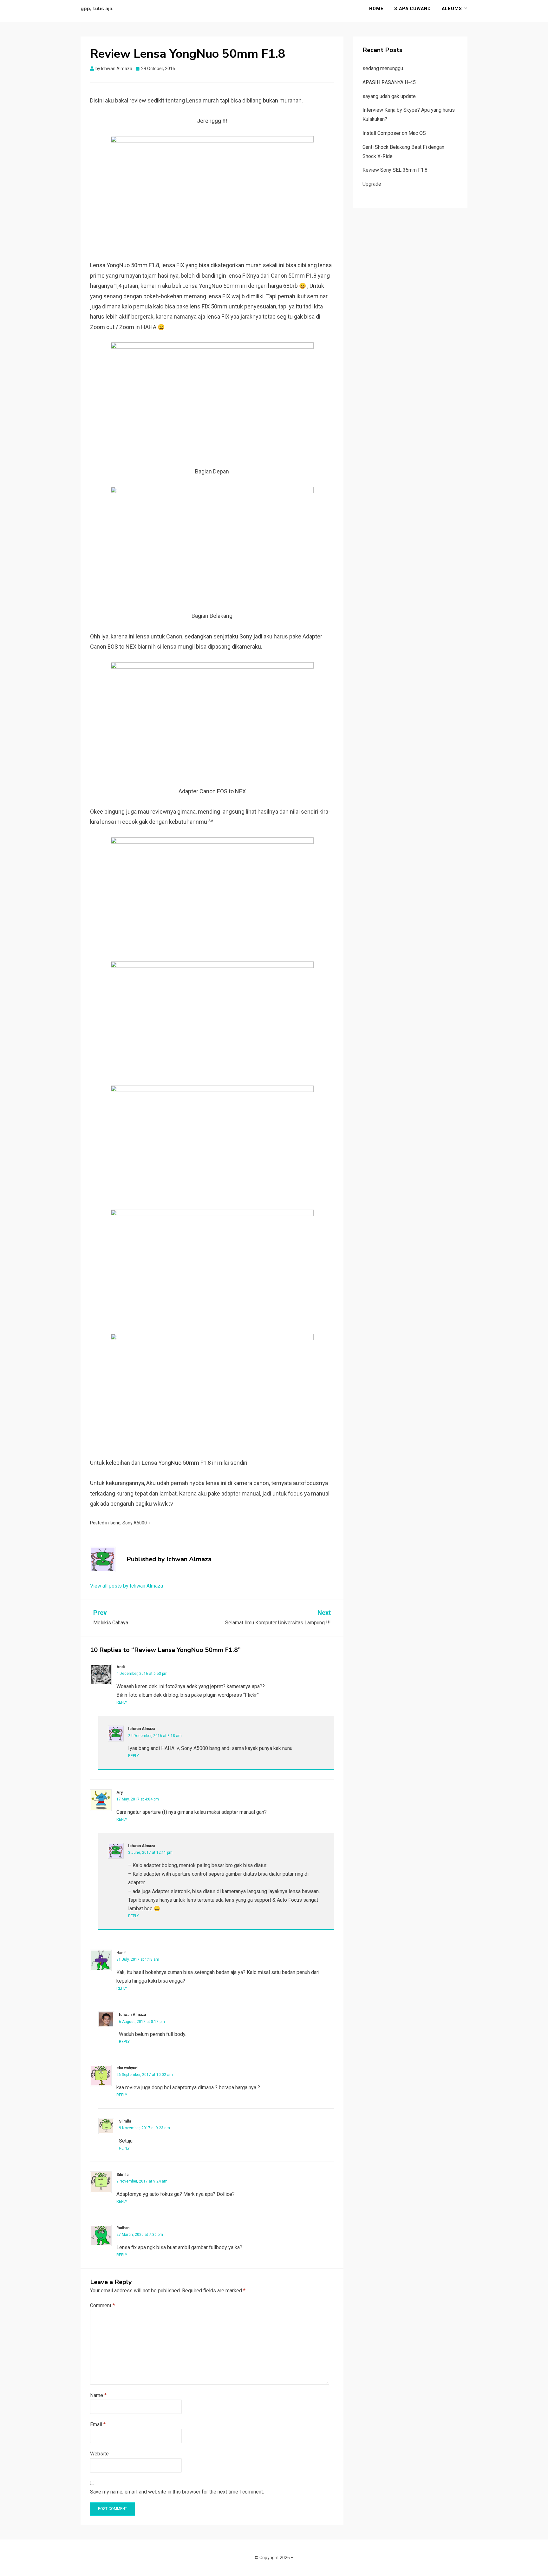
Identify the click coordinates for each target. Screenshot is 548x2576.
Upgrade (372, 184)
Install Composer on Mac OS (394, 133)
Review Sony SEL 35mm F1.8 (395, 170)
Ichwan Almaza (142, 1729)
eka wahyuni (127, 2068)
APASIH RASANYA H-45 (389, 82)
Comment (102, 2305)
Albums (452, 9)
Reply (122, 1702)
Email (98, 2424)
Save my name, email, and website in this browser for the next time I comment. (177, 2492)
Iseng (115, 1523)
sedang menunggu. (383, 68)
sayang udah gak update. (390, 96)
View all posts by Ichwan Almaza (127, 1586)
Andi (121, 1667)
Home (376, 9)
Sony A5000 (135, 1523)
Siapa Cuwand (413, 9)
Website (99, 2454)
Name (98, 2395)
